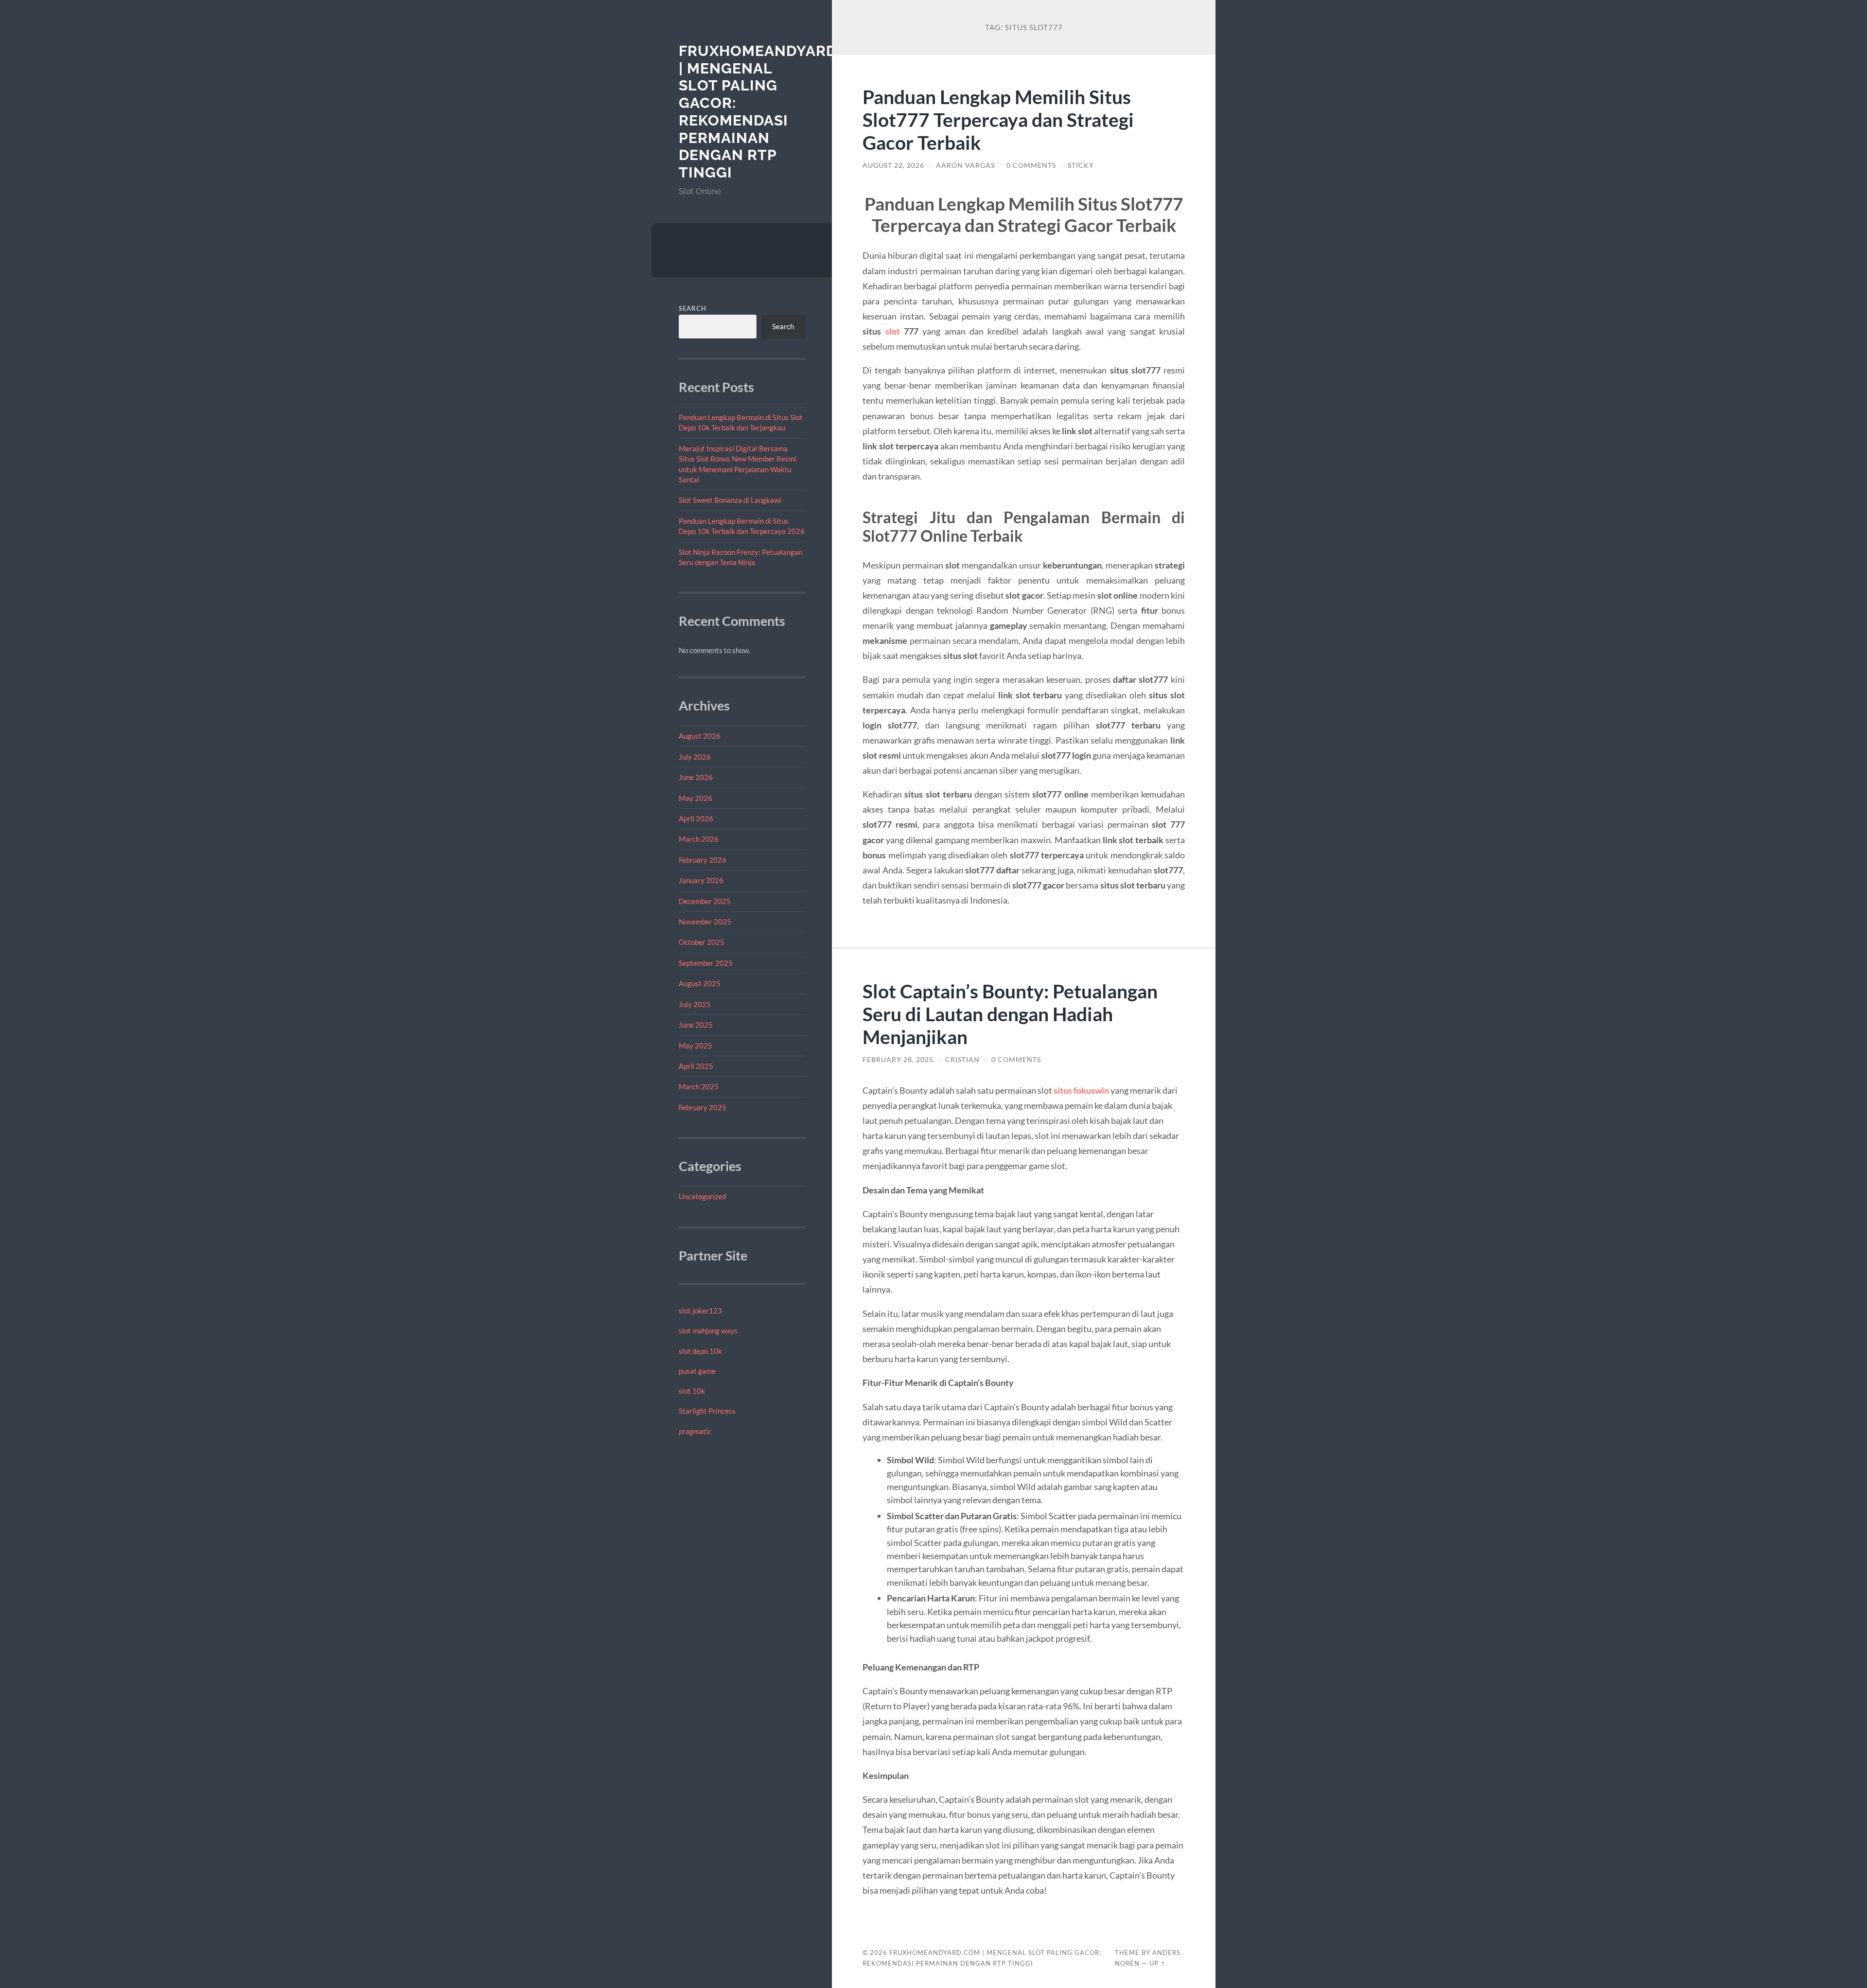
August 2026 (700, 736)
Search (693, 308)
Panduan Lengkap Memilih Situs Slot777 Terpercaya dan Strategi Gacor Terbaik (998, 119)
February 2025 (703, 1107)
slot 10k (692, 1391)
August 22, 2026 (893, 165)
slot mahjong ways (708, 1331)
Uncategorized (702, 1196)
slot (893, 331)
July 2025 (695, 1004)
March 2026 (699, 839)
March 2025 (699, 1086)
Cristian (962, 1060)
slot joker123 (700, 1311)
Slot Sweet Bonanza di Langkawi (730, 500)
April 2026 (696, 818)
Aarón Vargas (965, 165)
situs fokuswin (1081, 1090)
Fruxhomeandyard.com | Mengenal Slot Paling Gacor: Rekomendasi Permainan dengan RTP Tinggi (777, 112)
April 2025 (696, 1066)
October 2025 (702, 942)
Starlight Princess (707, 1411)
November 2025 (705, 922)
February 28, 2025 (898, 1060)
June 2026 (696, 777)
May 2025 (696, 1046)
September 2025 (706, 963)
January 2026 (701, 880)
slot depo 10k (700, 1351)
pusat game (697, 1371)
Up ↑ (1158, 1963)
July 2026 (695, 757)
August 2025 (700, 983)
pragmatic (695, 1431)
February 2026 (703, 860)
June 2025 (696, 1025)
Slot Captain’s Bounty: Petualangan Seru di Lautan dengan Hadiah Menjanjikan (1010, 1014)
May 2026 (696, 798)
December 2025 (705, 901)
